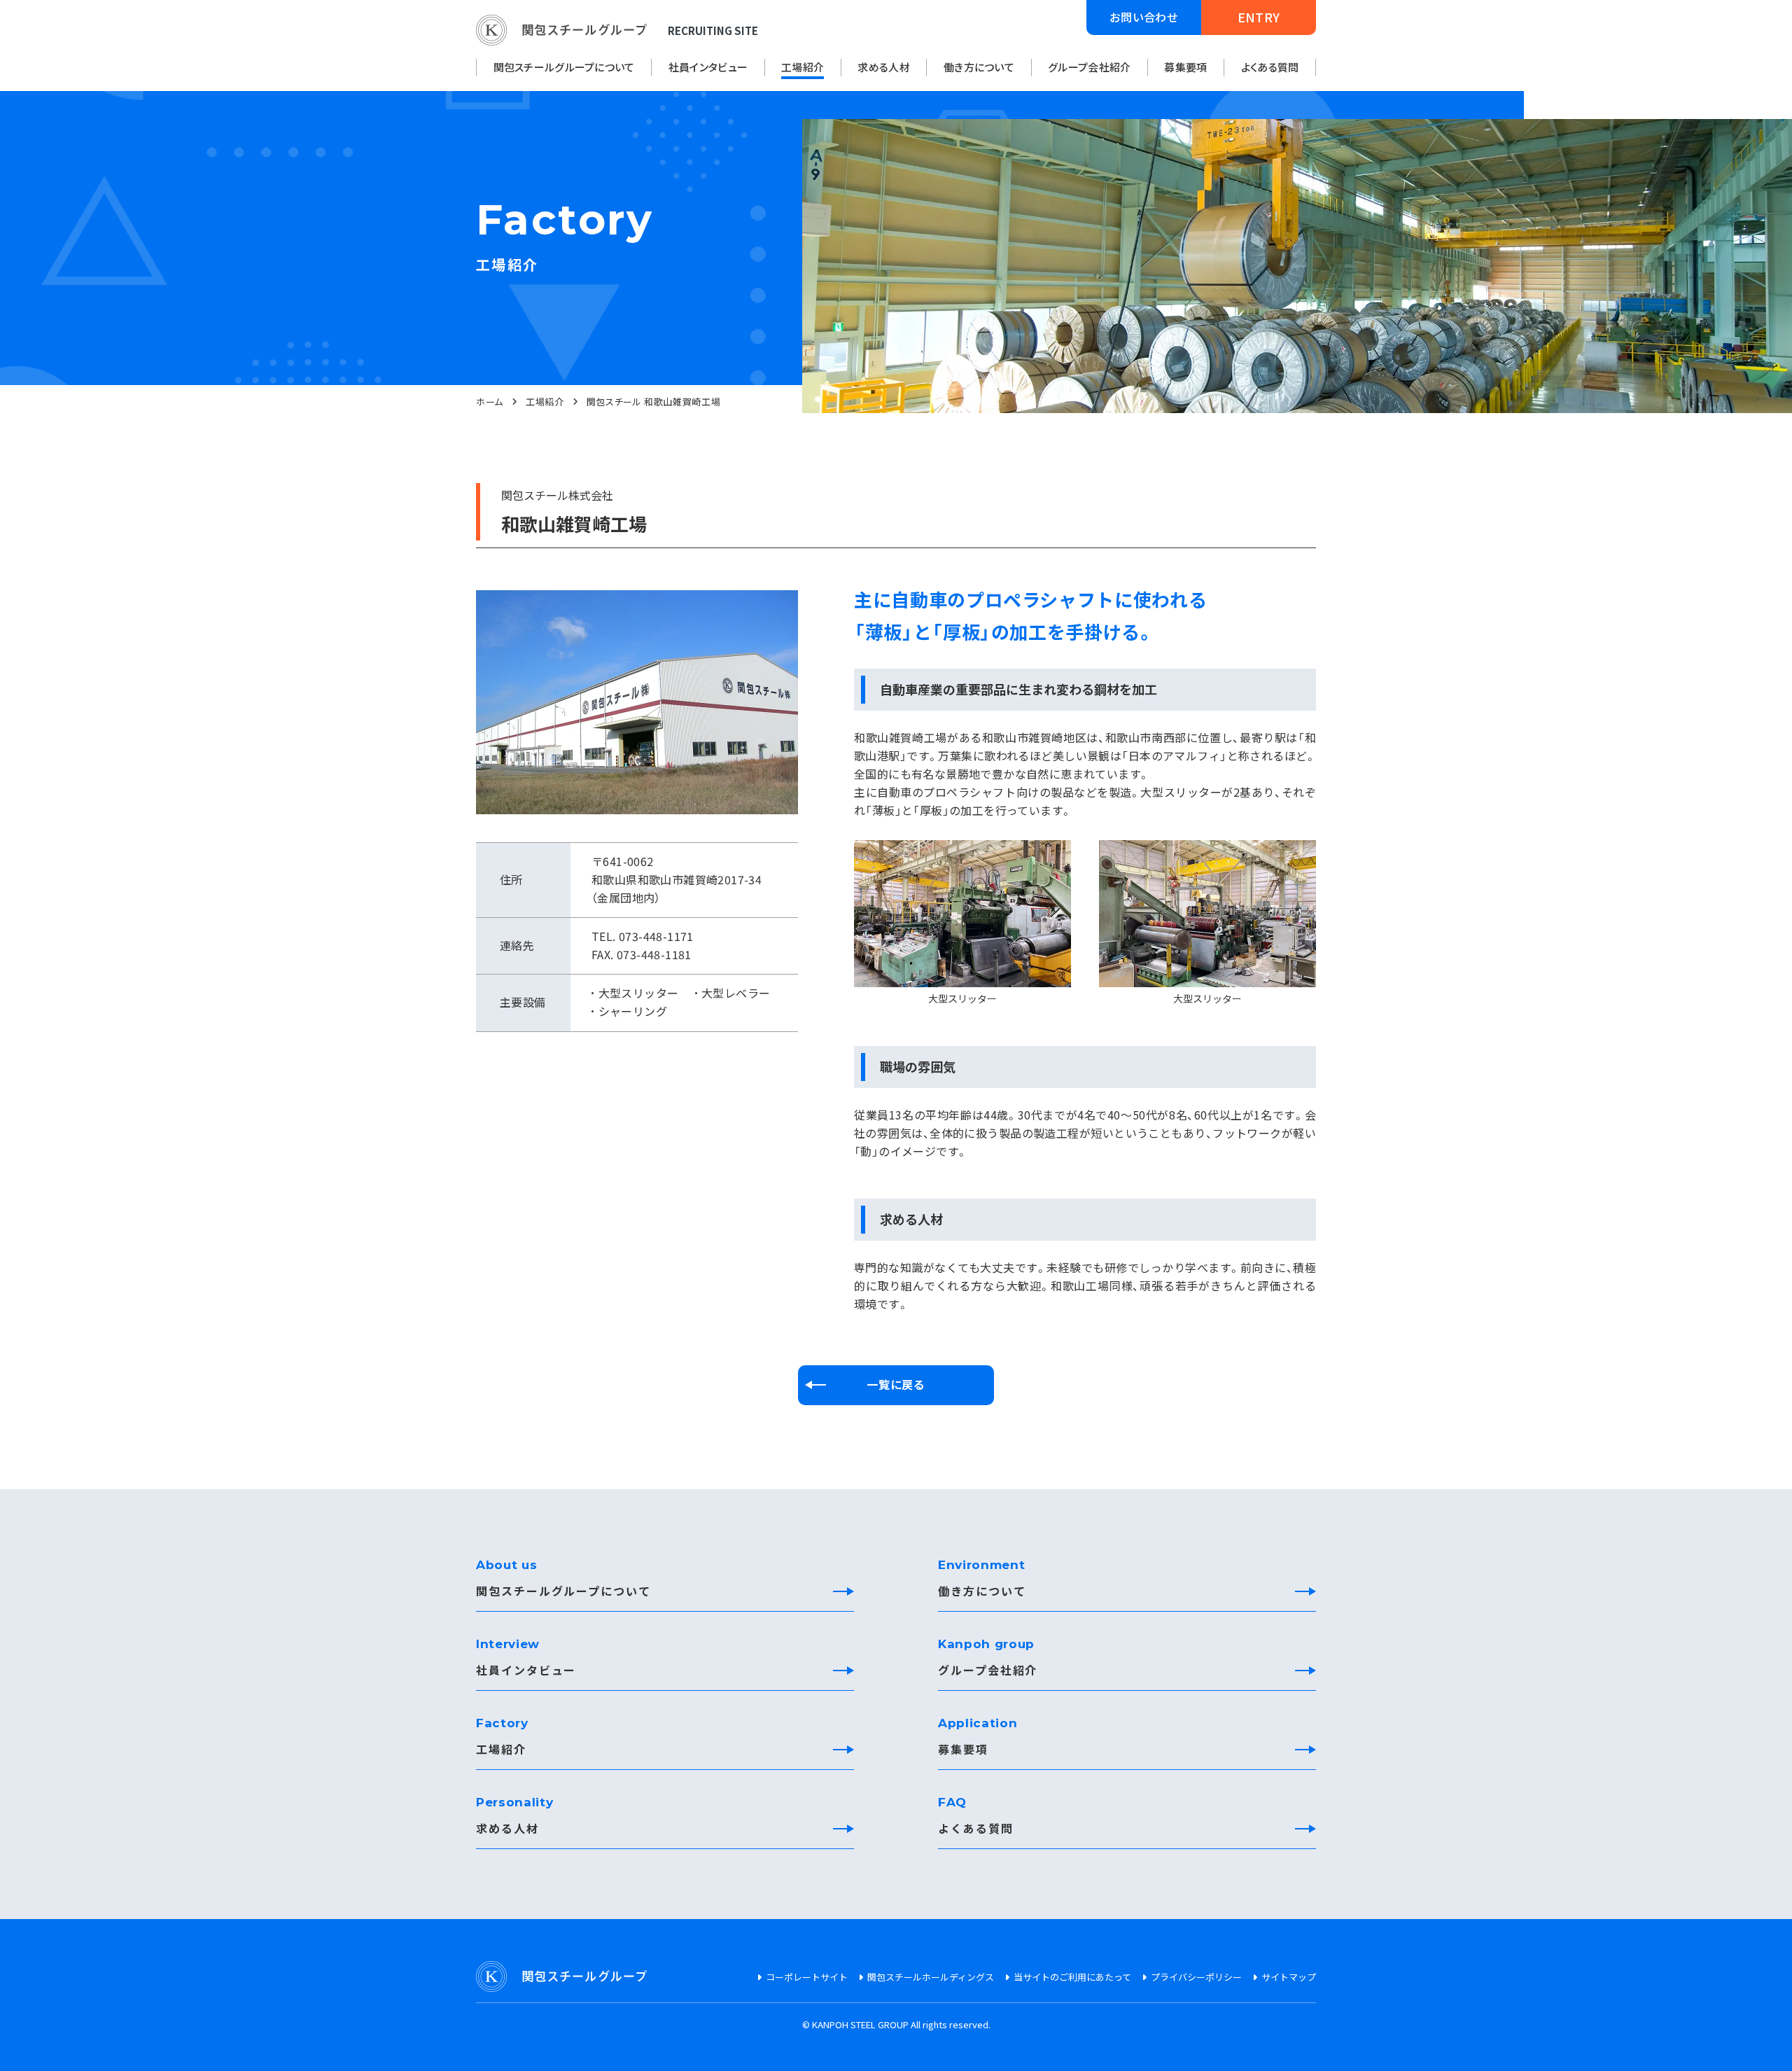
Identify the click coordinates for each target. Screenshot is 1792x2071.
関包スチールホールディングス (931, 1977)
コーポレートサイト (807, 1977)
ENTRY (1259, 17)
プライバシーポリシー (1196, 1977)
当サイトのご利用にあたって (1072, 1977)
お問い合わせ (1144, 17)
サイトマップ (1289, 1977)
